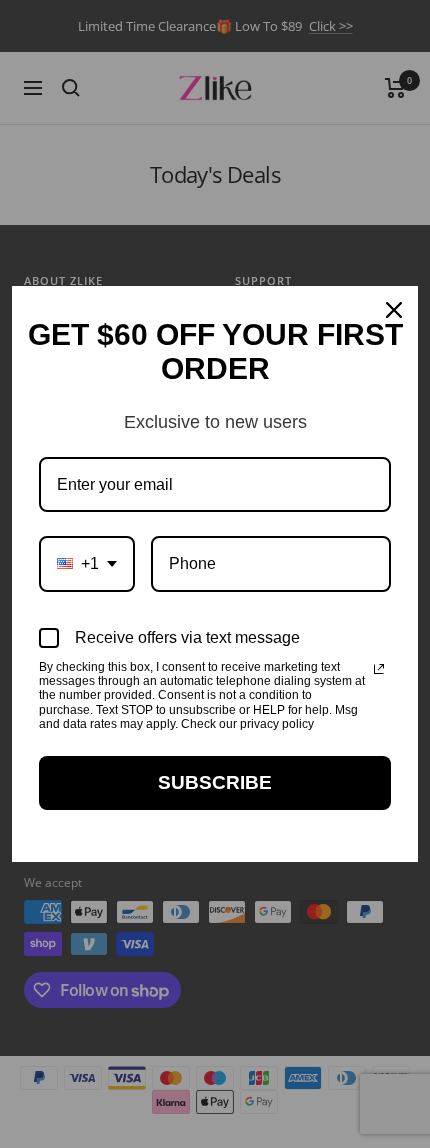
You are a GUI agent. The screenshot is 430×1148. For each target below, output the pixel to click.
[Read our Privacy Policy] (379, 669)
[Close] (394, 310)
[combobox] (87, 563)
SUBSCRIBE (215, 782)
